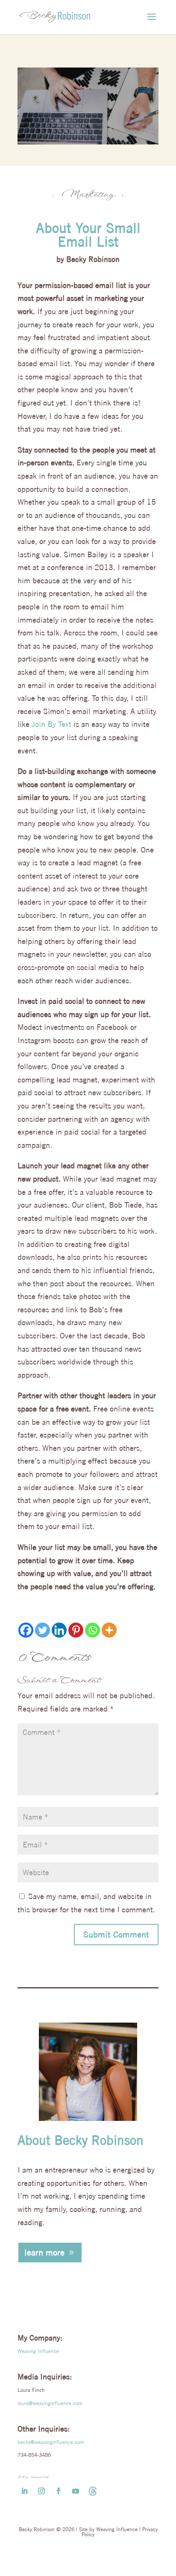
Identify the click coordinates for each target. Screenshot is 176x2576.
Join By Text (51, 724)
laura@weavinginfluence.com (50, 2403)
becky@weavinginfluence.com (51, 2442)
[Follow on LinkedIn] (24, 2491)
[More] (109, 1630)
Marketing (88, 195)
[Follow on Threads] (93, 2491)
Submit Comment (116, 1934)
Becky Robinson (93, 259)
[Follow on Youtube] (76, 2491)
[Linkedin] (59, 1630)
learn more (44, 2252)
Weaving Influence (38, 2351)
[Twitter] (43, 1630)
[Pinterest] (76, 1630)
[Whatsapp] (92, 1630)
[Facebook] (26, 1630)
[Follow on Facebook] (59, 2491)
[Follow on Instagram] (41, 2491)
